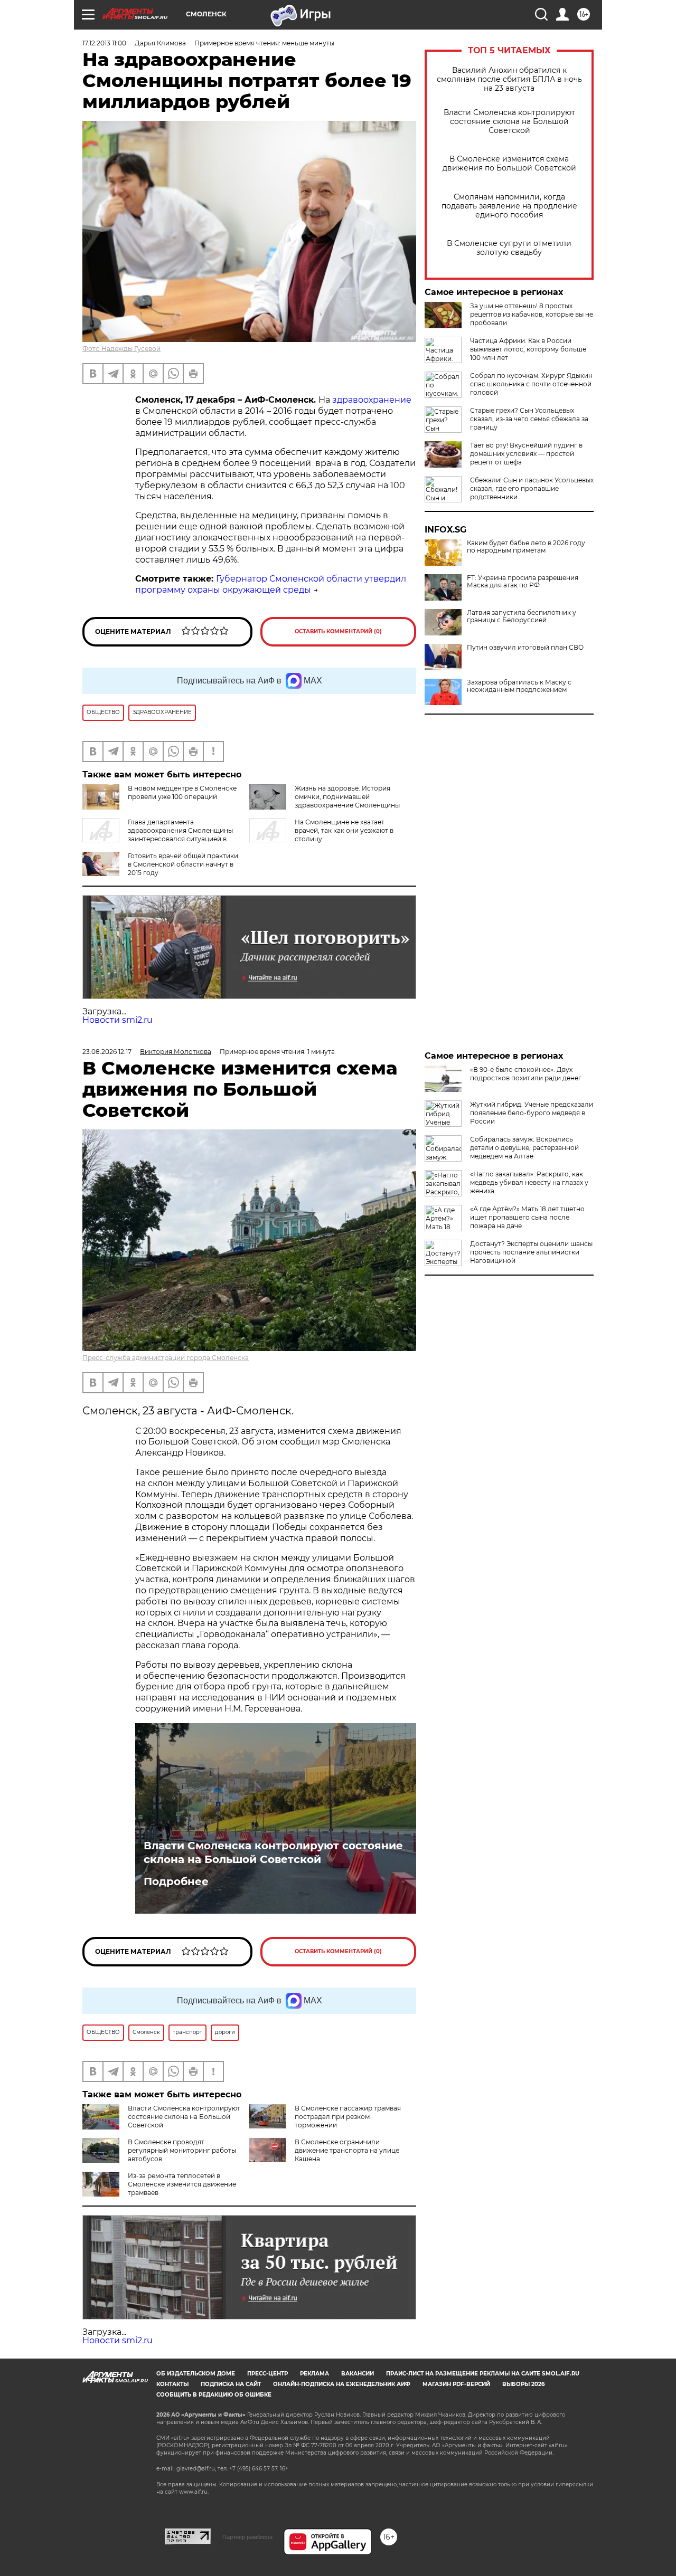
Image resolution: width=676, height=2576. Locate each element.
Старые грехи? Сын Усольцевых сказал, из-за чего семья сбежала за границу (529, 419)
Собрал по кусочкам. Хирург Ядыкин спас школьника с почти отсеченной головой (531, 384)
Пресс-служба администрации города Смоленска (166, 1358)
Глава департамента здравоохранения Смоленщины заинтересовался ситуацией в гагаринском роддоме (158, 835)
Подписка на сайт (231, 2384)
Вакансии (358, 2374)
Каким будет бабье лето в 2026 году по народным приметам (526, 547)
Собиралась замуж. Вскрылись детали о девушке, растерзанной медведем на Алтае (524, 1148)
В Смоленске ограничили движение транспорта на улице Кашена (347, 2150)
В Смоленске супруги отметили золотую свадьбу (509, 248)
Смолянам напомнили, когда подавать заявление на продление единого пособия (509, 206)
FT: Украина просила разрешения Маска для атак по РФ (523, 582)
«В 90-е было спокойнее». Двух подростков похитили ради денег (526, 1074)
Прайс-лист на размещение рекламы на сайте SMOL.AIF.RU (483, 2374)
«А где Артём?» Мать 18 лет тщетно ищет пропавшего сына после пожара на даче (527, 1217)
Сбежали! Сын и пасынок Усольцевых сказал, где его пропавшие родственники (532, 488)
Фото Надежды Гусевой (121, 349)
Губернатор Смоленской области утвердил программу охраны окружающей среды (271, 584)
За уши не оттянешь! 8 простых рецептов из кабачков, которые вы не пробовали (532, 314)
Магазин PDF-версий (456, 2384)
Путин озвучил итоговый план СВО (525, 648)
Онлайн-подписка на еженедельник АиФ (342, 2384)
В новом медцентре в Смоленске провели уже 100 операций (182, 792)
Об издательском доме (196, 2374)
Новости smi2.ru (118, 1020)
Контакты (172, 2384)
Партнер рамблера (247, 2537)
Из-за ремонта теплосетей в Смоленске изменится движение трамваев (182, 2184)
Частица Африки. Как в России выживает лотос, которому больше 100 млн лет (528, 349)
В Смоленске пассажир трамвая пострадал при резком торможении (348, 2117)
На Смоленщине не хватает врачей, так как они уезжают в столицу (344, 830)
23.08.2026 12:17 (107, 1052)
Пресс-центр (267, 2374)
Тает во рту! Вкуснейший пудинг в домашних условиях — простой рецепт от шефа (526, 454)
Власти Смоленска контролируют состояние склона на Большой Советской (509, 122)
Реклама (314, 2374)
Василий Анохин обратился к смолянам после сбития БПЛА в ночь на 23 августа (509, 79)
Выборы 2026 (523, 2384)
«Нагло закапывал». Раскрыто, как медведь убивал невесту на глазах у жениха (529, 1182)
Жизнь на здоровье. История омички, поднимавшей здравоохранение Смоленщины (347, 797)
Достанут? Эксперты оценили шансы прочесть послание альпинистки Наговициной (531, 1252)
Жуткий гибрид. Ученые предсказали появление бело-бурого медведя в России (532, 1113)
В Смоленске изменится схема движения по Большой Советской (509, 164)
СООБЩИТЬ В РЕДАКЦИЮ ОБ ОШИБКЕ (214, 2395)
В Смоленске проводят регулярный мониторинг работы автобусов (182, 2150)
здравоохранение (371, 400)
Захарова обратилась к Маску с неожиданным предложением (519, 686)
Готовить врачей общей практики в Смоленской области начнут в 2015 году (183, 864)
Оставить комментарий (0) (338, 631)
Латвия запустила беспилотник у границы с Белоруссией (522, 616)
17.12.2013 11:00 (104, 43)
